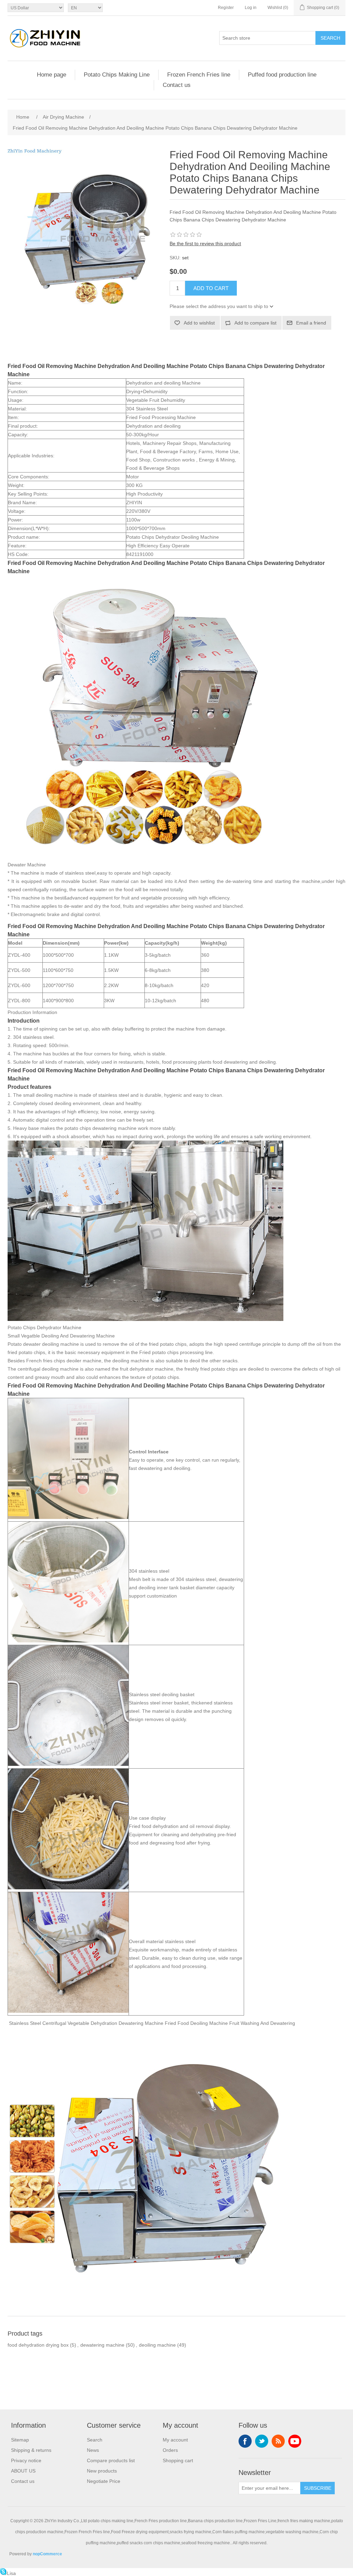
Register (226, 8)
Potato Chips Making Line (117, 75)
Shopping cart (178, 2460)
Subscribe (318, 2488)
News (93, 2450)
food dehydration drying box (38, 2345)
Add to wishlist (199, 323)
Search (330, 38)
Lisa (11, 2573)
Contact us (177, 85)
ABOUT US (23, 2471)
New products (102, 2471)
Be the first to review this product (205, 243)
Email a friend (311, 323)
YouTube (295, 2441)
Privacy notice (26, 2460)
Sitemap (20, 2440)
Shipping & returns (31, 2450)
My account (175, 2440)
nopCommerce (47, 2554)
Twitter (262, 2441)
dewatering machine (102, 2345)
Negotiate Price (104, 2481)
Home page (52, 75)
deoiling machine (157, 2345)
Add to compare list (255, 323)
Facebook (245, 2441)
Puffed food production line (282, 75)
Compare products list (111, 2460)
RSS (278, 2441)
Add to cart (211, 288)
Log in (251, 8)
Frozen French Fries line (199, 75)
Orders (170, 2450)
